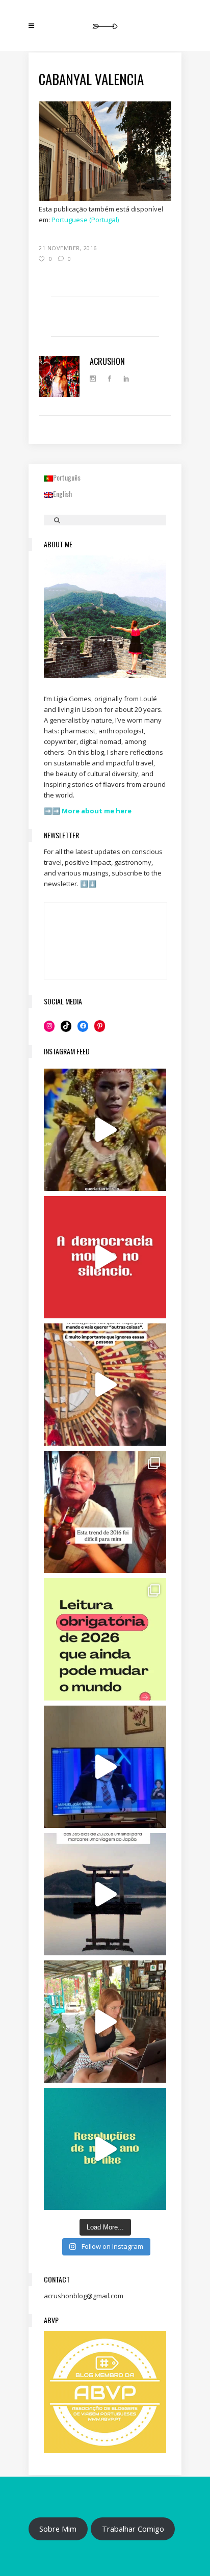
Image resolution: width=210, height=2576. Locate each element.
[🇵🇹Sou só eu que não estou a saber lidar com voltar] (105, 2022)
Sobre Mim (58, 2529)
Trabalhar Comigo (133, 2529)
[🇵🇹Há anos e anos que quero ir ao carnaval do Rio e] (105, 1130)
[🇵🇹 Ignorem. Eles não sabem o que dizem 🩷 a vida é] (105, 1385)
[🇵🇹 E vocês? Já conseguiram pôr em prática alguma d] (105, 2149)
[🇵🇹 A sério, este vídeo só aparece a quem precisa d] (105, 1894)
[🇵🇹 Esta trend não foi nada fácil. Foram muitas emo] (105, 1512)
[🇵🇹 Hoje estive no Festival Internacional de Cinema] (105, 1639)
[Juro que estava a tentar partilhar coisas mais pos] (105, 1257)
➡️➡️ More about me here (88, 811)
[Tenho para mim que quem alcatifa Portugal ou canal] (105, 1767)
